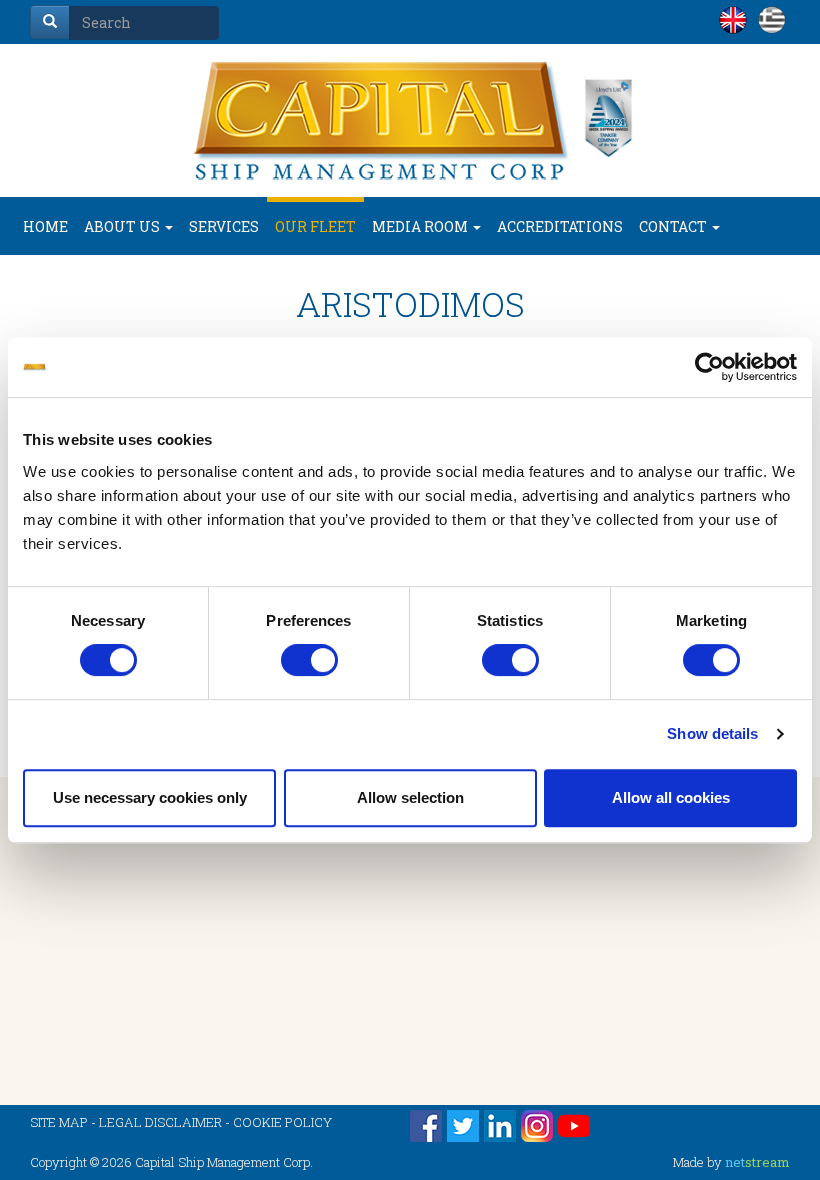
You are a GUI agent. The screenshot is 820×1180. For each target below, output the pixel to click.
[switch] (309, 660)
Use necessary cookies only (150, 797)
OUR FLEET (315, 226)
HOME (45, 226)
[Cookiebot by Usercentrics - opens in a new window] (709, 367)
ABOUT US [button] (123, 226)
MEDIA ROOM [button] (421, 226)
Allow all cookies (671, 797)
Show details (712, 733)
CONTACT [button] (674, 226)
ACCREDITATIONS (560, 226)
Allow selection (410, 797)
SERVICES (224, 226)
